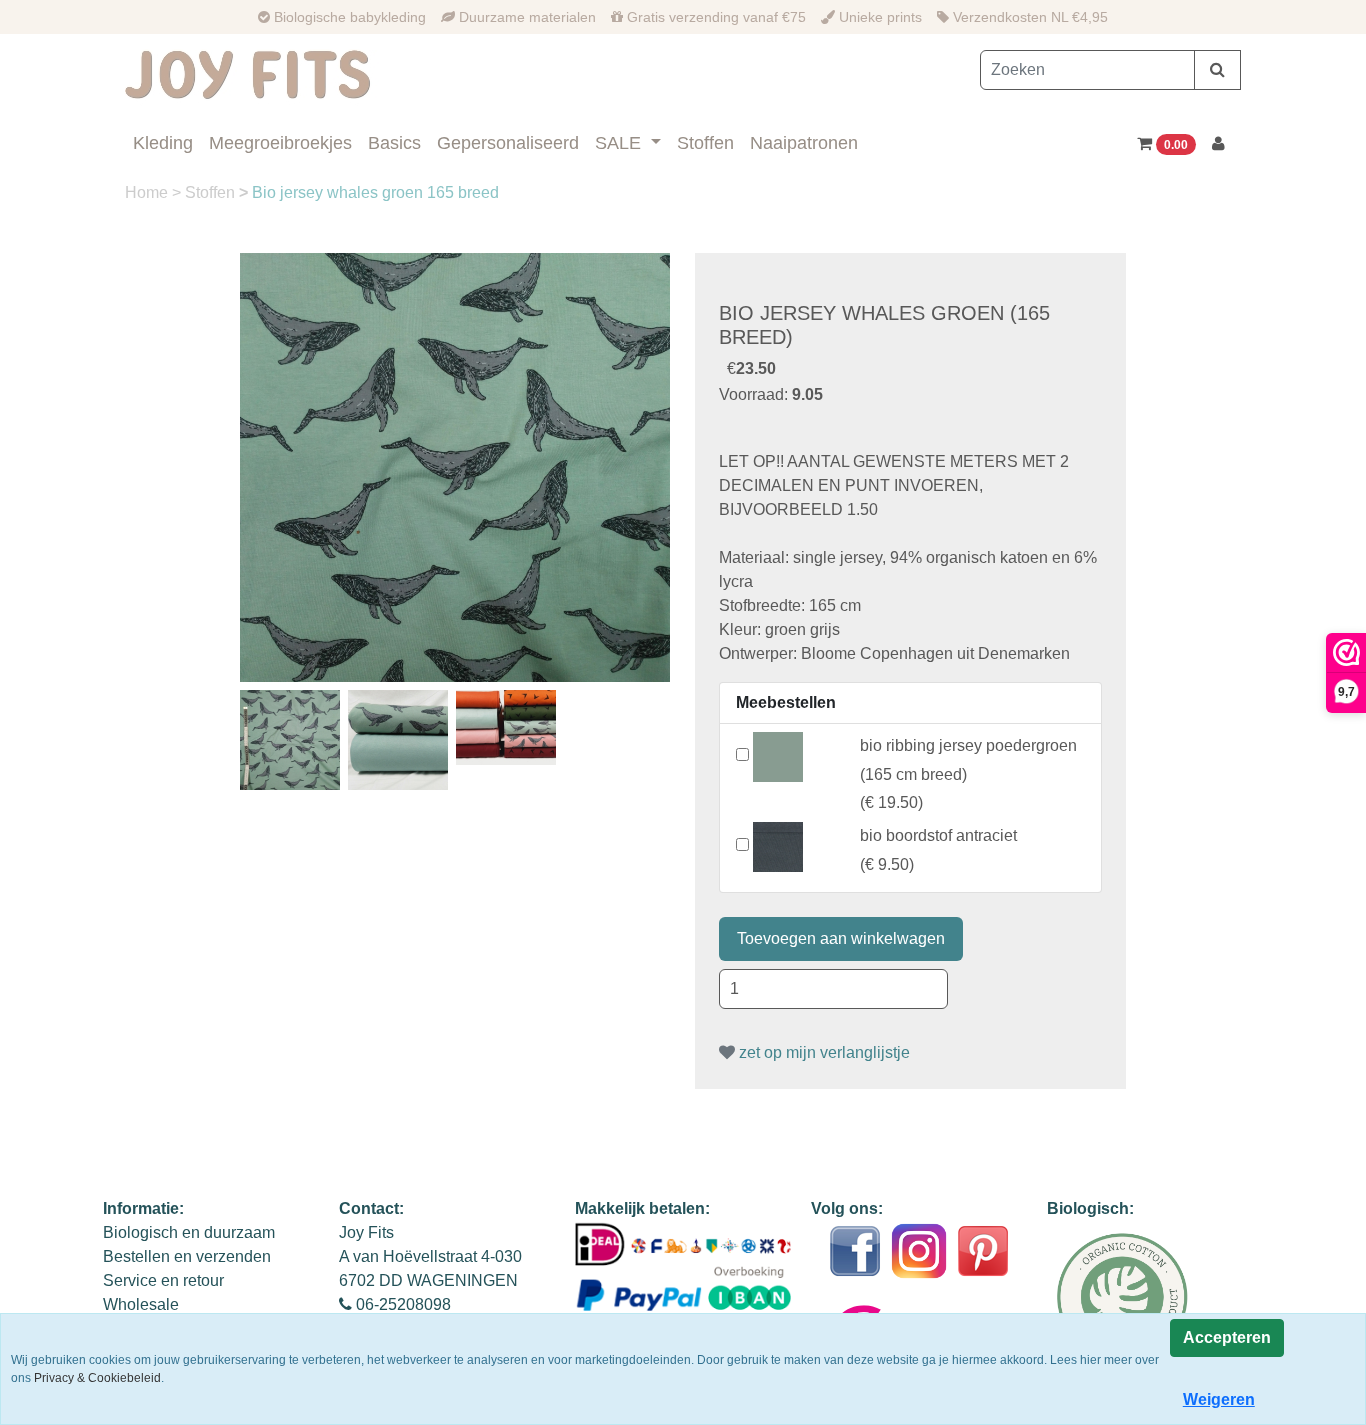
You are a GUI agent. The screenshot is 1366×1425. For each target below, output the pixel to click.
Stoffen (705, 143)
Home (148, 192)
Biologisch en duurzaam (189, 1232)
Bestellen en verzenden (187, 1256)
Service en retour (163, 1280)
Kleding (163, 143)
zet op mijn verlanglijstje (822, 1052)
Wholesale (141, 1304)
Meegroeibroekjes (280, 143)
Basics (394, 143)
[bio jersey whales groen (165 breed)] (455, 467)
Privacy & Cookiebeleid (97, 1378)
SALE (620, 143)
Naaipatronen (804, 143)
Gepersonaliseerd (508, 143)
